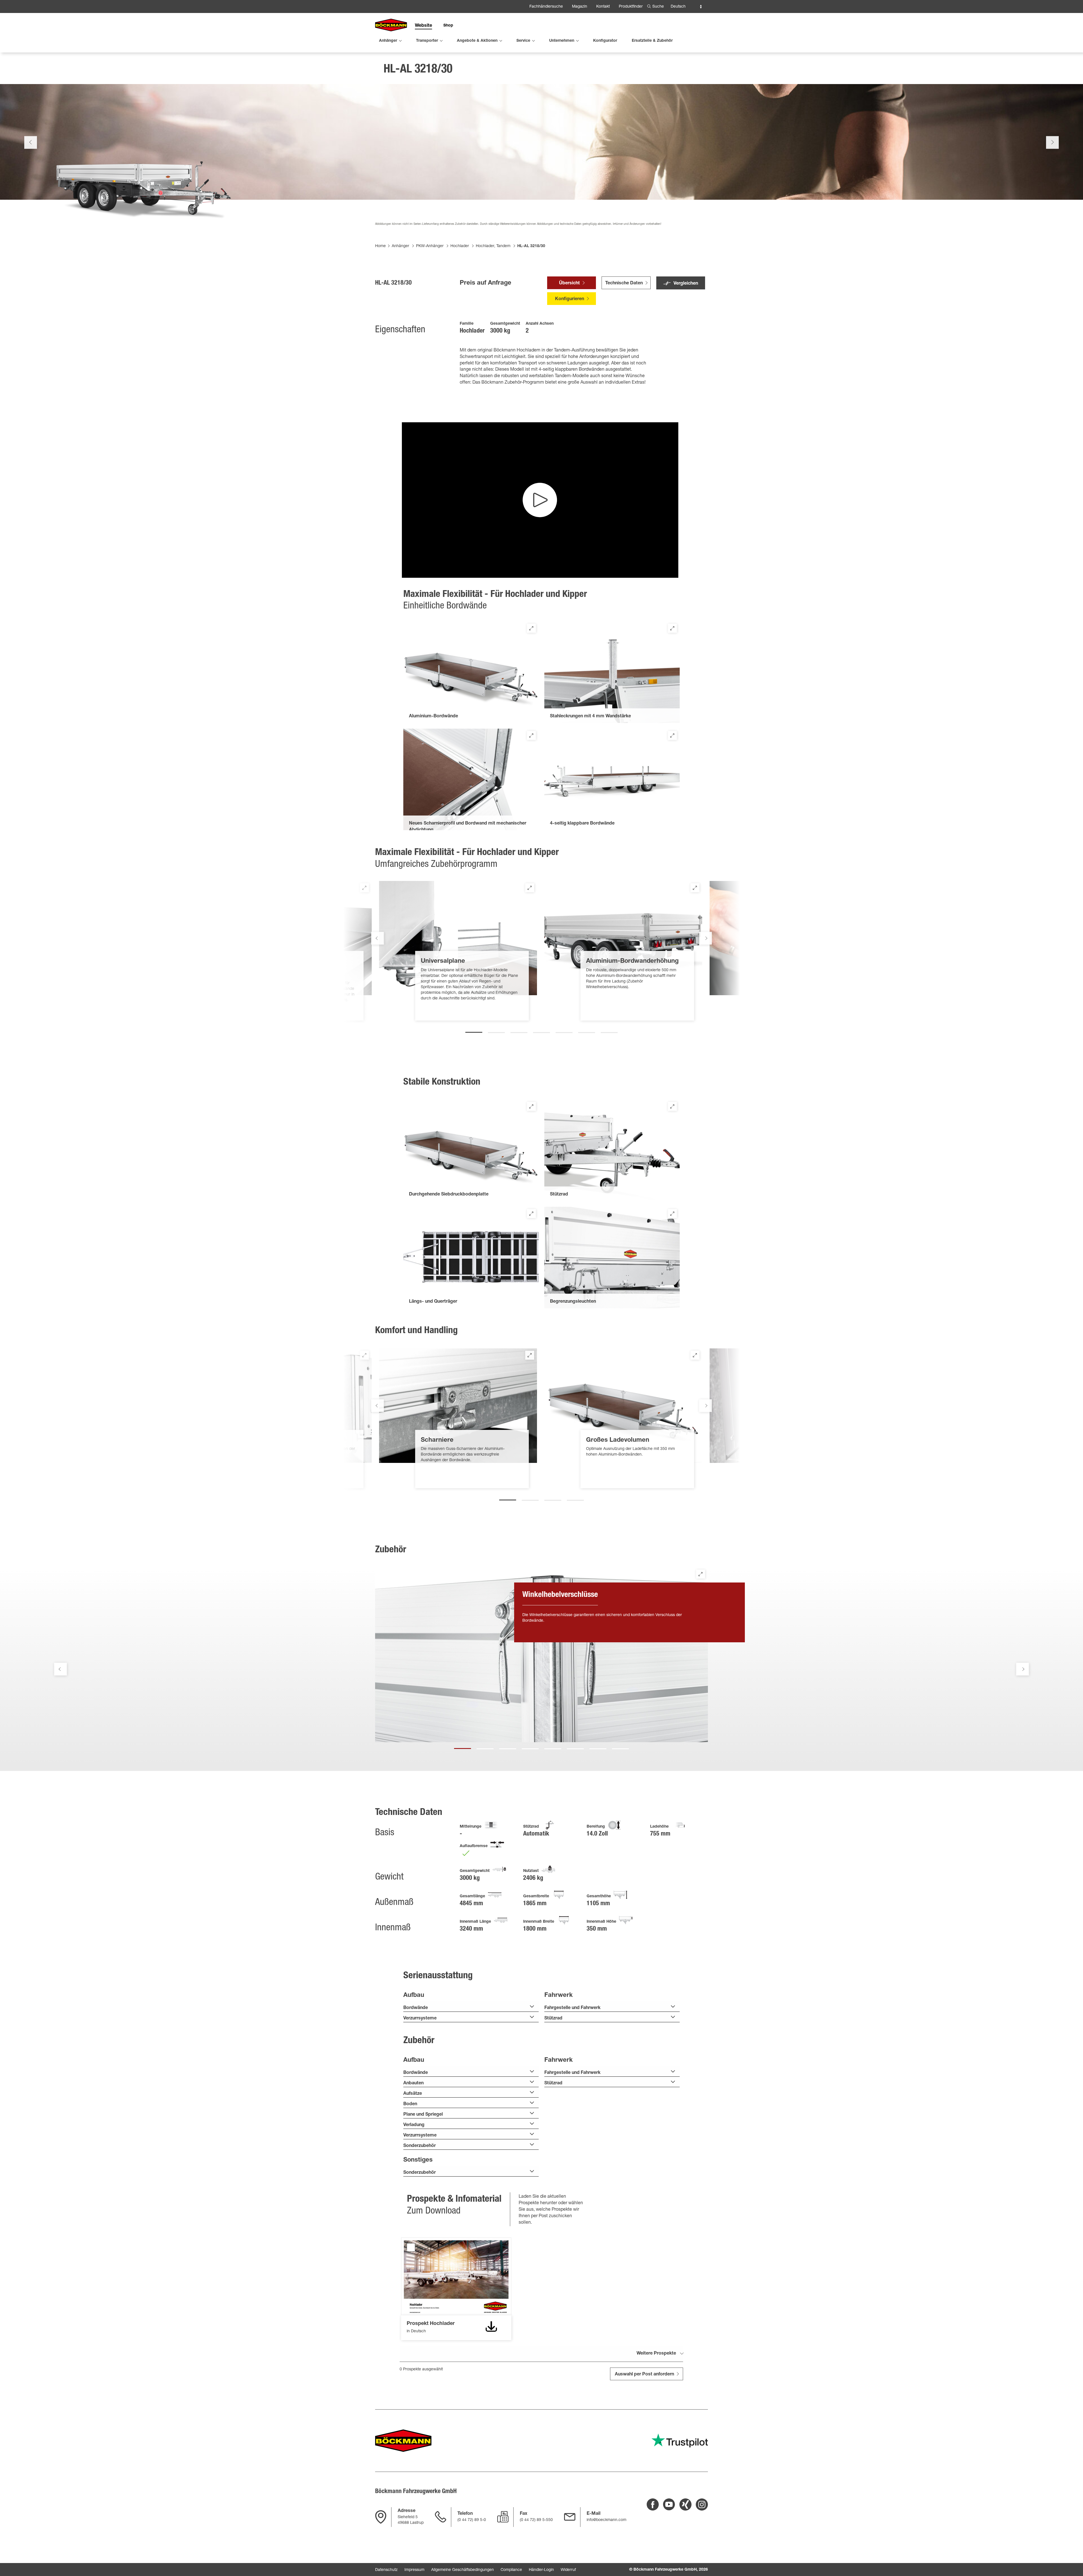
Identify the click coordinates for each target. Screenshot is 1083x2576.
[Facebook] (653, 2504)
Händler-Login (541, 2570)
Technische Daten (624, 283)
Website (423, 26)
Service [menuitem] (523, 41)
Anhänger (400, 246)
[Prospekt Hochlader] (491, 2327)
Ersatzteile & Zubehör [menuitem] (652, 41)
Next (1052, 142)
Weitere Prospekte (656, 2354)
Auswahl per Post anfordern (644, 2375)
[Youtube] (669, 2504)
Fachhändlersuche (546, 7)
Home (380, 246)
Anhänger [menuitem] (388, 41)
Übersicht (569, 283)
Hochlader (460, 246)
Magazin (580, 7)
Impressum (414, 2570)
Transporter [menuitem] (427, 41)
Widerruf (568, 2570)
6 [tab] (587, 1030)
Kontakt (603, 7)
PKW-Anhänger (430, 246)
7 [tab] (609, 1030)
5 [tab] (564, 1030)
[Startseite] (391, 25)
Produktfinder (631, 7)
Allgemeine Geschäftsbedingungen (463, 2570)
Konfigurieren (570, 299)
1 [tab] (474, 1030)
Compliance (511, 2570)
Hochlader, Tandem (493, 246)
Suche (658, 7)
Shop (448, 26)
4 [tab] (541, 1030)
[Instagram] (702, 2504)
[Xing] (685, 2504)
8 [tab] (620, 1746)
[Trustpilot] (680, 2440)
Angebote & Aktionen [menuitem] (477, 41)
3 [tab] (519, 1030)
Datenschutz (386, 2570)
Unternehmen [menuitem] (562, 41)
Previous (31, 142)
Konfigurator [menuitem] (605, 41)
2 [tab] (496, 1030)
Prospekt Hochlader (411, 2247)
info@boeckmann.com (607, 2520)
